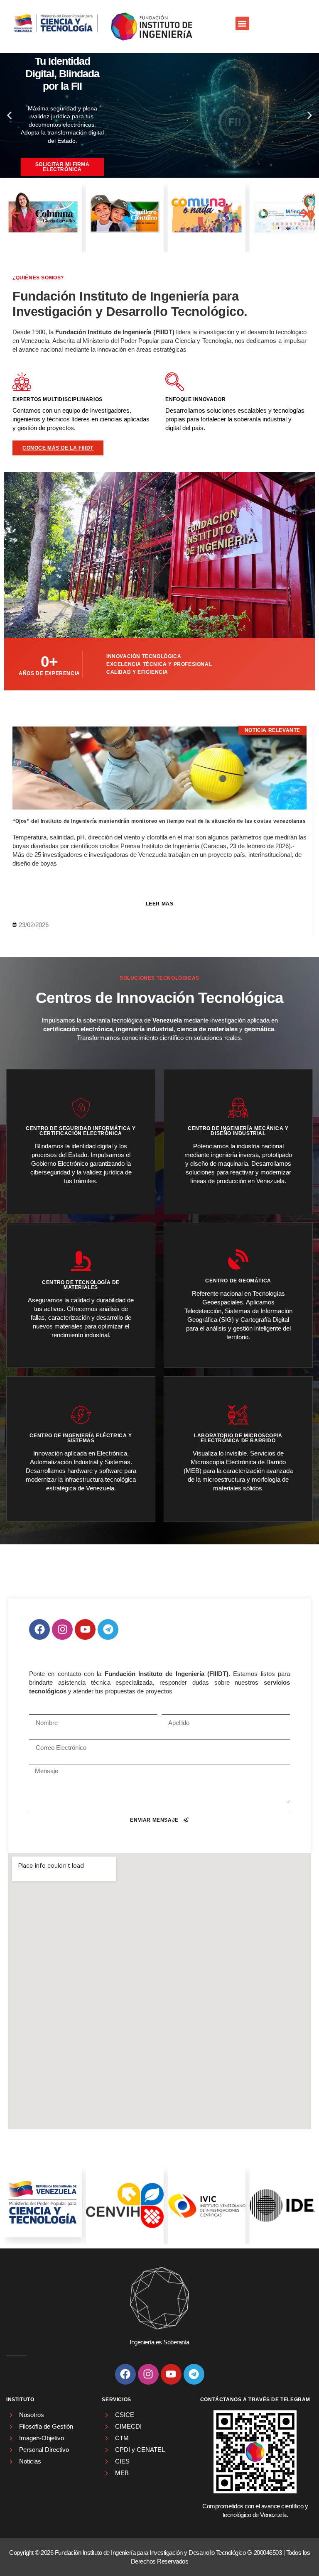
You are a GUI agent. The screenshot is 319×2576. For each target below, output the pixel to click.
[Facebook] (39, 1629)
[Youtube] (85, 1629)
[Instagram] (62, 1629)
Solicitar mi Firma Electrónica (63, 167)
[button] (242, 23)
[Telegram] (108, 1629)
